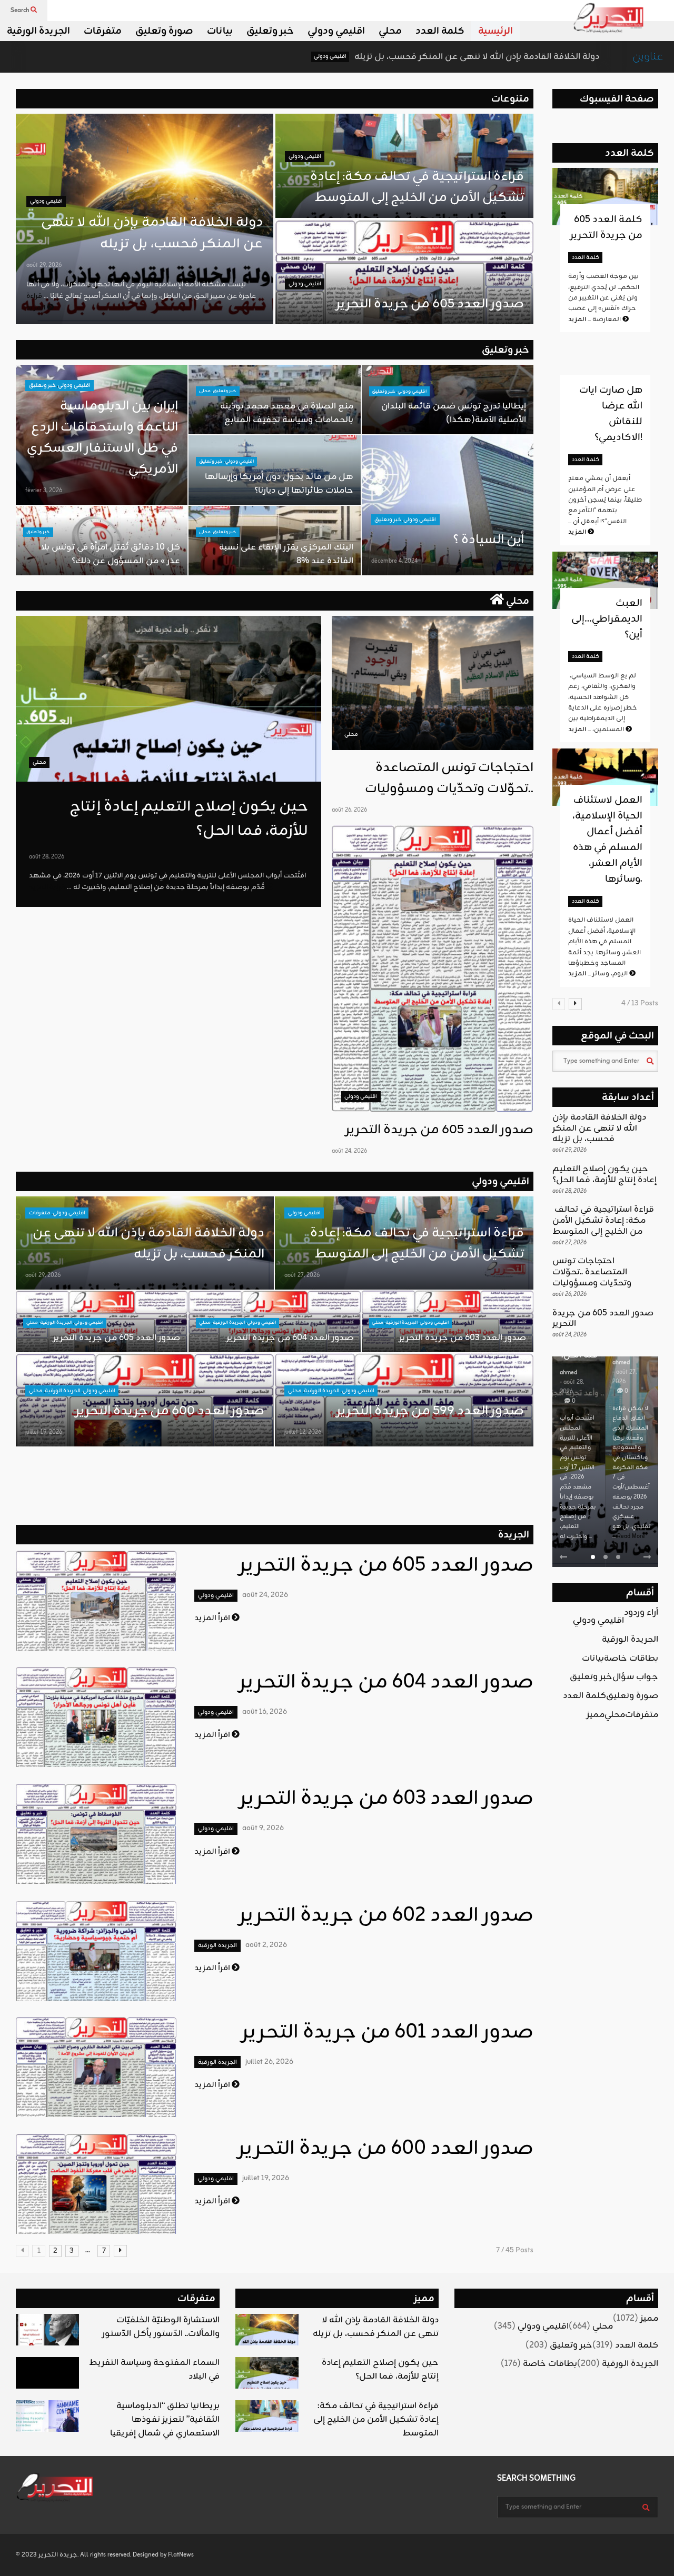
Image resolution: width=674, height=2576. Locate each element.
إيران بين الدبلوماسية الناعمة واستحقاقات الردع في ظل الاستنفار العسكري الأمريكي (102, 438)
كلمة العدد (440, 31)
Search (21, 11)
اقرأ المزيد (213, 1618)
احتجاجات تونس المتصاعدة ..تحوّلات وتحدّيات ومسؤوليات (449, 778)
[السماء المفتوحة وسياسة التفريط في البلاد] (47, 2373)
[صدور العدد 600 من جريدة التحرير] (96, 2184)
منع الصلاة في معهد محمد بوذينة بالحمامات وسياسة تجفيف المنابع (287, 413)
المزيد (578, 532)
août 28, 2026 (47, 857)
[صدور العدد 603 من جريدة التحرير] (96, 1834)
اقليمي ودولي (336, 31)
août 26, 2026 (349, 810)
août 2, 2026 (266, 1945)
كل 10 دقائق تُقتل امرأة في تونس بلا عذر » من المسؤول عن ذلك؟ (111, 554)
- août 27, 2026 (572, 1377)
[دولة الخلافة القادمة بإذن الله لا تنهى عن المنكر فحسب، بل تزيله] (267, 2330)
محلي (390, 31)
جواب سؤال (635, 1677)
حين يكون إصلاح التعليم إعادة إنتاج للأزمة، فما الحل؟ (604, 1175)
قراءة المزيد (37, 302)
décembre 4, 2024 (394, 561)
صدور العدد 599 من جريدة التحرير (430, 1411)
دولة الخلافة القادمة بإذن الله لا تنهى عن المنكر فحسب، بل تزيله (354, 57)
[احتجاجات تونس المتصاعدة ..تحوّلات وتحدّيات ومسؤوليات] (433, 683)
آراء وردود (641, 1613)
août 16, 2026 (265, 1712)
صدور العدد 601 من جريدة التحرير (388, 2033)
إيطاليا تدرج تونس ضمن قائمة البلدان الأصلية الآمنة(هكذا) (454, 413)
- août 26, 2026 (625, 1357)
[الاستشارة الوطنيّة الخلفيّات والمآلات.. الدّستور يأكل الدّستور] (47, 2330)
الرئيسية (495, 31)
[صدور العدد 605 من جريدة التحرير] (433, 969)
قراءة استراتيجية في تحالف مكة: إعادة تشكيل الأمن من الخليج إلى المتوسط (416, 187)
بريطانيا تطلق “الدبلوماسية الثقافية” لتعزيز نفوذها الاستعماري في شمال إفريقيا (165, 2420)
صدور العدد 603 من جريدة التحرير (463, 1338)
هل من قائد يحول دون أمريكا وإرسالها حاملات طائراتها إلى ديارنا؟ (279, 484)
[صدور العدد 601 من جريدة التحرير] (96, 2067)
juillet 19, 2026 (44, 1432)
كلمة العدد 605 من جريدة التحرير (606, 227)
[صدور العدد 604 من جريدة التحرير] (96, 1717)
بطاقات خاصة (631, 1659)
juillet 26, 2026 (269, 2062)
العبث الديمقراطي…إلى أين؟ (607, 619)
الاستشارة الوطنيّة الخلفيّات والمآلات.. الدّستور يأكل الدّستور (161, 2327)
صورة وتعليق (164, 31)
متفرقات (103, 31)
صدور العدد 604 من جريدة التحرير (290, 1338)
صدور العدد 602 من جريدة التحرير (386, 1916)
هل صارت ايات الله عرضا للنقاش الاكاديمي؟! (611, 414)
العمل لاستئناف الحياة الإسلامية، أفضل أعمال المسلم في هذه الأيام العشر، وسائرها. (607, 840)
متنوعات (510, 99)
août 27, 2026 (302, 1275)
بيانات (220, 31)
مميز (596, 1715)
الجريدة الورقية (38, 31)
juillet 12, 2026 (303, 1432)
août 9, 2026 (263, 1828)
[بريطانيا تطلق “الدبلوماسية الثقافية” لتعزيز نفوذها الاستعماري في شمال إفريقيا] (47, 2416)
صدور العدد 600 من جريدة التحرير (170, 1411)
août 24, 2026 (349, 1151)
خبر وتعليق (270, 31)
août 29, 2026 (44, 265)
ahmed (568, 1363)
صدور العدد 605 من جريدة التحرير (430, 304)
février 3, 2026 (44, 491)
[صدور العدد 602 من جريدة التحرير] (96, 1951)
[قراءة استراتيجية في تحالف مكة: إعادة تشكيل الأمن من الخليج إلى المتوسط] (267, 2416)
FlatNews (181, 2555)
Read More (578, 1536)
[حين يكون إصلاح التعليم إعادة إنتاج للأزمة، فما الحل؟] (168, 699)
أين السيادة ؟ (488, 540)
